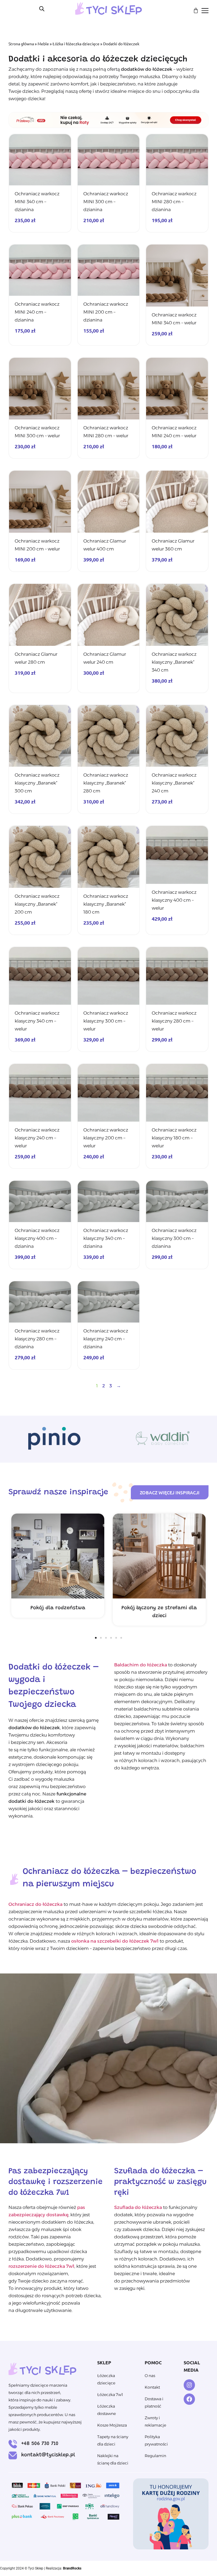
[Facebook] (189, 2399)
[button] (96, 1638)
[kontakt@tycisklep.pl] (13, 2455)
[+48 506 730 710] (13, 2444)
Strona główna (21, 44)
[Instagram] (189, 2385)
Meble (43, 44)
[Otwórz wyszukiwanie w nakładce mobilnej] (42, 9)
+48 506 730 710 (40, 2444)
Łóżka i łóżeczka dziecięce (76, 44)
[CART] (196, 10)
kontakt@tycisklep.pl (48, 2455)
